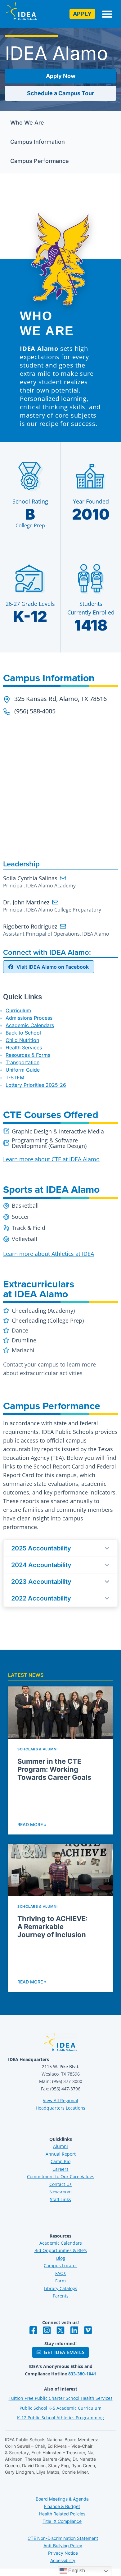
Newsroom (60, 2192)
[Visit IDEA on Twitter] (60, 2330)
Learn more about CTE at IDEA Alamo (51, 1159)
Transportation (22, 1062)
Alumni (60, 2146)
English (76, 2571)
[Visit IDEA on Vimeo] (88, 2330)
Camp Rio (60, 2161)
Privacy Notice (63, 2553)
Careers (60, 2169)
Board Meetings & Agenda (62, 2499)
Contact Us (60, 2184)
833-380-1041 (82, 2374)
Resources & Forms (28, 1055)
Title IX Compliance (62, 2521)
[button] (107, 14)
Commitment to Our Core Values (61, 2176)
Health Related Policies (62, 2514)
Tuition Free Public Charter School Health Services (61, 2398)
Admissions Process (29, 1018)
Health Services (24, 1048)
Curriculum (18, 1010)
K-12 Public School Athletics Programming (60, 2418)
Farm (60, 2281)
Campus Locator (60, 2266)
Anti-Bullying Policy (63, 2546)
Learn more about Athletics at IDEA (49, 1254)
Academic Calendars (30, 1025)
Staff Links (60, 2199)
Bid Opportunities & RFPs (61, 2250)
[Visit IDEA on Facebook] (33, 2330)
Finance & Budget (62, 2506)
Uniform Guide (23, 1070)
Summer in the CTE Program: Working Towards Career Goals (54, 1769)
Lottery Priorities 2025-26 (36, 1085)
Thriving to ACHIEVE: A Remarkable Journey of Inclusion (53, 1927)
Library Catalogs (60, 2288)
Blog (61, 2258)
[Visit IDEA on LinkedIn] (74, 2330)
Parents (61, 2296)
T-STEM (15, 1078)
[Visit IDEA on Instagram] (47, 2330)
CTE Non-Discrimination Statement (63, 2538)
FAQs (60, 2273)
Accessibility (63, 2560)
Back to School (23, 1033)
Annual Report (61, 2154)
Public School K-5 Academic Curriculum (60, 2408)
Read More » (32, 1824)
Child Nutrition (22, 1040)
